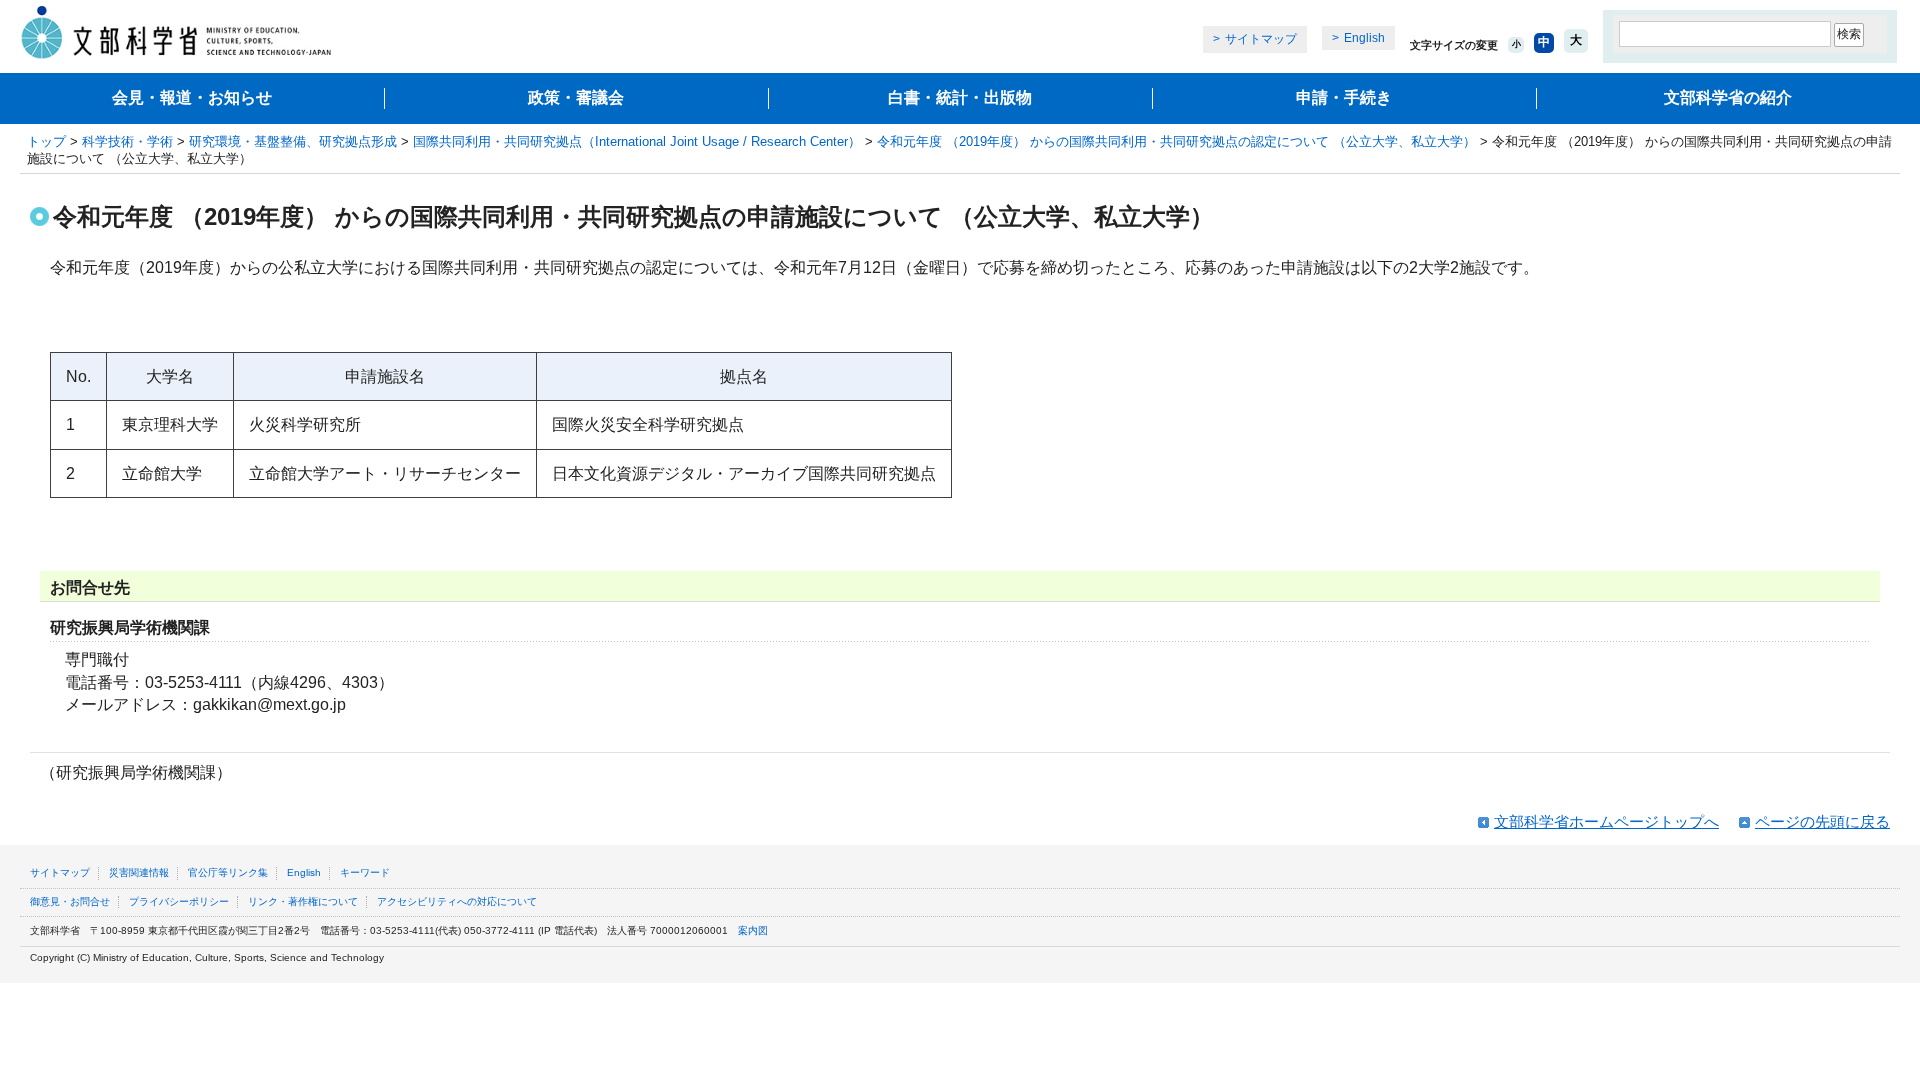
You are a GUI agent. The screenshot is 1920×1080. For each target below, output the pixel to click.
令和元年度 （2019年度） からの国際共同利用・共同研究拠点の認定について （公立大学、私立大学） (1176, 141)
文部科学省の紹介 (1728, 97)
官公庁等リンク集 (228, 872)
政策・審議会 (576, 97)
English (1364, 38)
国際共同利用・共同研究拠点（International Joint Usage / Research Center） (637, 141)
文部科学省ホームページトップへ (1606, 821)
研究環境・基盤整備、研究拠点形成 (293, 141)
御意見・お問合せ (70, 901)
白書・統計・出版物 (960, 97)
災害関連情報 (139, 872)
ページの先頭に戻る (1822, 821)
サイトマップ (1261, 39)
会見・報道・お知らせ (192, 97)
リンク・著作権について (303, 901)
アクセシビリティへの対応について (457, 901)
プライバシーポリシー (179, 901)
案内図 (753, 930)
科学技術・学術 (127, 141)
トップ (46, 141)
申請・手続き (1344, 97)
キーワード (365, 872)
